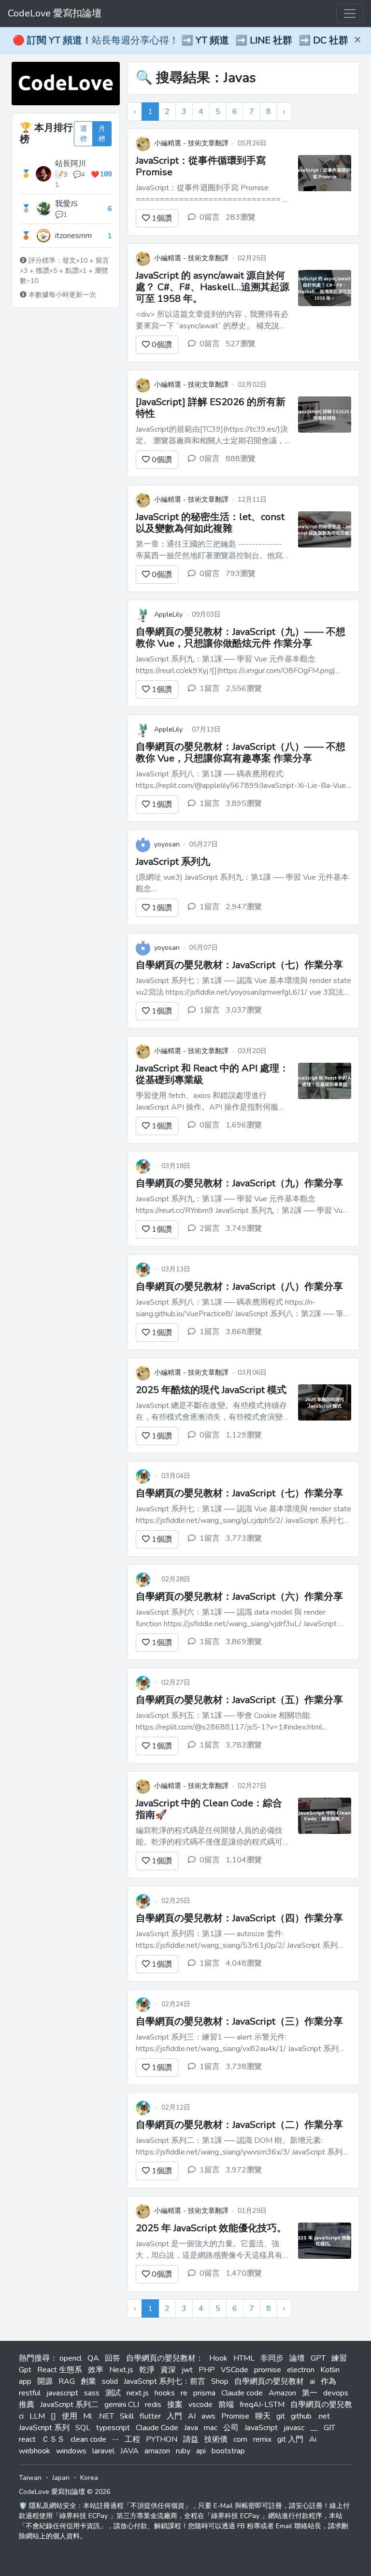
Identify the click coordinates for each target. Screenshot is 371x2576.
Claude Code (157, 2428)
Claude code (242, 2393)
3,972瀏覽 (244, 2170)
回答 (113, 2358)
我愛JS (66, 204)
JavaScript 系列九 (173, 862)
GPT (318, 2358)
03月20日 (252, 1051)
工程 (132, 2439)
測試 (113, 2393)
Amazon (282, 2393)
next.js (138, 2393)
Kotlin (330, 2370)
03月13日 (176, 1269)
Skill (127, 2416)
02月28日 (176, 1579)
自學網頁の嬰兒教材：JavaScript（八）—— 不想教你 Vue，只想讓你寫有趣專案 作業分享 (241, 753)
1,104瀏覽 (244, 1860)
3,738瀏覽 (244, 2067)
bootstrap (228, 2451)
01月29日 (252, 2211)
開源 (45, 2381)
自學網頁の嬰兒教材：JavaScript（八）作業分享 (239, 1287)
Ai (313, 2439)
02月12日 (176, 2107)
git (281, 2416)
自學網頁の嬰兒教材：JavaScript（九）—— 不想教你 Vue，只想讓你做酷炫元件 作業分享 (241, 638)
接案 (175, 2405)
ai (312, 2381)
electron (301, 2370)
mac (211, 2428)
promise (268, 2370)
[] (53, 2416)
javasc (294, 2428)
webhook (35, 2451)
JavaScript (261, 2428)
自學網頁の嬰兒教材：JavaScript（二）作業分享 (239, 2125)
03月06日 (252, 1372)
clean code (88, 2439)
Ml (87, 2416)
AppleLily (168, 614)
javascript (62, 2393)
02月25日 (252, 258)
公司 (231, 2428)
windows (71, 2451)
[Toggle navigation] (350, 14)
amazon (157, 2451)
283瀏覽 (241, 217)
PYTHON (162, 2439)
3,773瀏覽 (244, 1538)
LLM (37, 2416)
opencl (71, 2358)
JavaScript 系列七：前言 (164, 2381)
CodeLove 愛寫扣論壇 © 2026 (64, 2492)
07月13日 (206, 729)
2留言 (210, 1228)
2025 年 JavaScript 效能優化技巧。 (211, 2228)
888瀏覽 (241, 459)
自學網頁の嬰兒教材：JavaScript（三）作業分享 (239, 2021)
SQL (83, 2428)
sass (92, 2393)
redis (153, 2405)
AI (192, 2416)
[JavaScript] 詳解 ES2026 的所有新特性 (211, 408)
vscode (200, 2405)
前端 (226, 2405)
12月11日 (252, 500)
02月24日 (176, 2004)
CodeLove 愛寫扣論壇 (55, 13)
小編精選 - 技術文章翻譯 (191, 143)
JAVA (129, 2451)
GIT (329, 2428)
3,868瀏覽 (244, 1332)
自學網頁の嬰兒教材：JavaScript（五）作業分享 (239, 1700)
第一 (310, 2393)
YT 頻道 (212, 40)
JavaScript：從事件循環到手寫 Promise (201, 166)
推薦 (27, 2405)
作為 (328, 2381)
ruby (183, 2451)
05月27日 (203, 844)
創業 (88, 2381)
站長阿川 (71, 164)
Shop (220, 2381)
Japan (61, 2478)
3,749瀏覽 (244, 1228)
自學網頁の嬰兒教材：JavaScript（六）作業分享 (239, 1597)
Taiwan (30, 2478)
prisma (204, 2393)
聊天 (263, 2416)
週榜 (84, 134)
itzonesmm (73, 236)
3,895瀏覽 (244, 803)
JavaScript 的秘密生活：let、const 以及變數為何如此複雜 (210, 523)
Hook (218, 2358)
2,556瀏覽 (244, 689)
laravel (103, 2451)
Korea (89, 2478)
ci (21, 2416)
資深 (168, 2370)
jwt (187, 2370)
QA (93, 2358)
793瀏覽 (241, 574)
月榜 (102, 134)
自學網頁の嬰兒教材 (269, 2381)
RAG (67, 2381)
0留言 (210, 217)
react (27, 2439)
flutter (150, 2416)
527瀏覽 (241, 344)
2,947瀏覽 (244, 907)
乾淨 (147, 2370)
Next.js (121, 2370)
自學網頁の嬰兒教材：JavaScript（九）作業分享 (239, 1183)
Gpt (25, 2370)
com (240, 2439)
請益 (191, 2439)
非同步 (272, 2358)
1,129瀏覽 (244, 1435)
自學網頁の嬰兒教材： (165, 2358)
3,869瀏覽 (244, 1642)
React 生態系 (60, 2370)
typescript (113, 2428)
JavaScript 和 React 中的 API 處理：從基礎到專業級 (212, 1074)
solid (110, 2381)
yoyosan (167, 844)
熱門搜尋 (34, 2358)
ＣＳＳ (53, 2439)
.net (324, 2416)
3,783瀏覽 (244, 1745)
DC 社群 (331, 40)
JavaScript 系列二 (69, 2405)
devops (336, 2393)
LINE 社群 (271, 40)
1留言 (210, 689)
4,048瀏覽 (244, 1963)
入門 (174, 2416)
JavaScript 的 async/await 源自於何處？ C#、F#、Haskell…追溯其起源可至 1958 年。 (213, 287)
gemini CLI (122, 2405)
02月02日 (252, 385)
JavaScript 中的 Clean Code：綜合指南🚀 (209, 1809)
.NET (106, 2416)
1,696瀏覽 (244, 1125)
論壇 (297, 2358)
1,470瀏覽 (244, 2273)
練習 (339, 2358)
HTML (244, 2358)
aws (208, 2416)
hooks (165, 2393)
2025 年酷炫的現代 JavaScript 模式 (211, 1390)
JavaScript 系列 (44, 2428)
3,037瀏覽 (244, 1010)
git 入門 (290, 2439)
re (184, 2393)
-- (115, 2439)
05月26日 (252, 143)
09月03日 (206, 614)
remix (262, 2439)
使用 (70, 2416)
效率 (96, 2370)
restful (30, 2393)
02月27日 (176, 1682)
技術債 (216, 2439)
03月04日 (176, 1476)
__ (314, 2428)
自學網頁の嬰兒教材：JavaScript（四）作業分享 (239, 1918)
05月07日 (203, 948)
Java (191, 2428)
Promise (235, 2416)
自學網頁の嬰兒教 (321, 2405)
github (301, 2416)
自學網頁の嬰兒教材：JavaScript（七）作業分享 (239, 965)
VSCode (235, 2370)
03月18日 (176, 1166)
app (25, 2381)
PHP (207, 2370)
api (201, 2451)
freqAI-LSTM (262, 2405)
